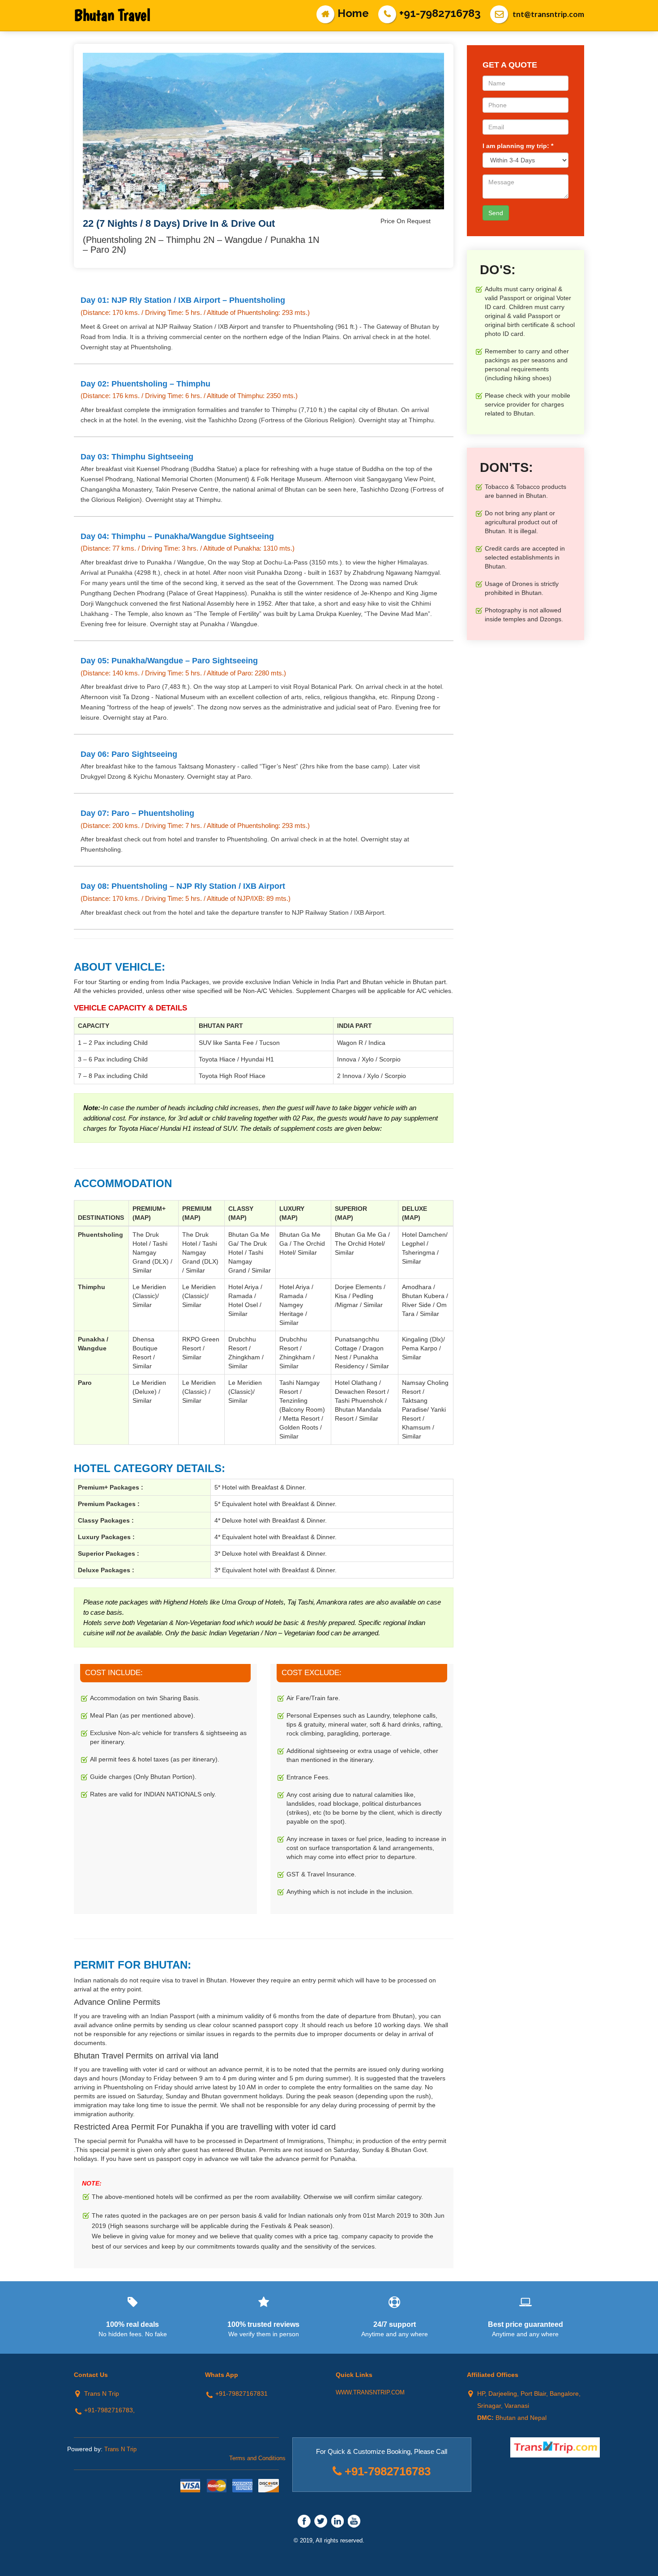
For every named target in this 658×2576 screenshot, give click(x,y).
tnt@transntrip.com (548, 14)
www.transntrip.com (370, 2392)
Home (353, 13)
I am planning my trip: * (518, 146)
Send (496, 213)
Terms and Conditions (257, 2458)
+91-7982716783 (440, 13)
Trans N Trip (120, 2449)
